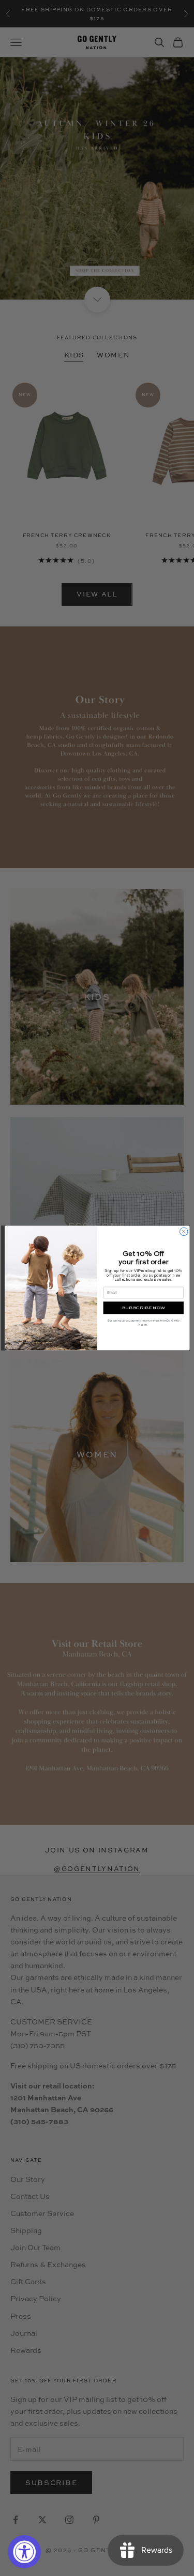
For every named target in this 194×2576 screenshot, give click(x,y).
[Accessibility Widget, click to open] (24, 2552)
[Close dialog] (184, 1232)
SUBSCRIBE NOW (143, 1308)
